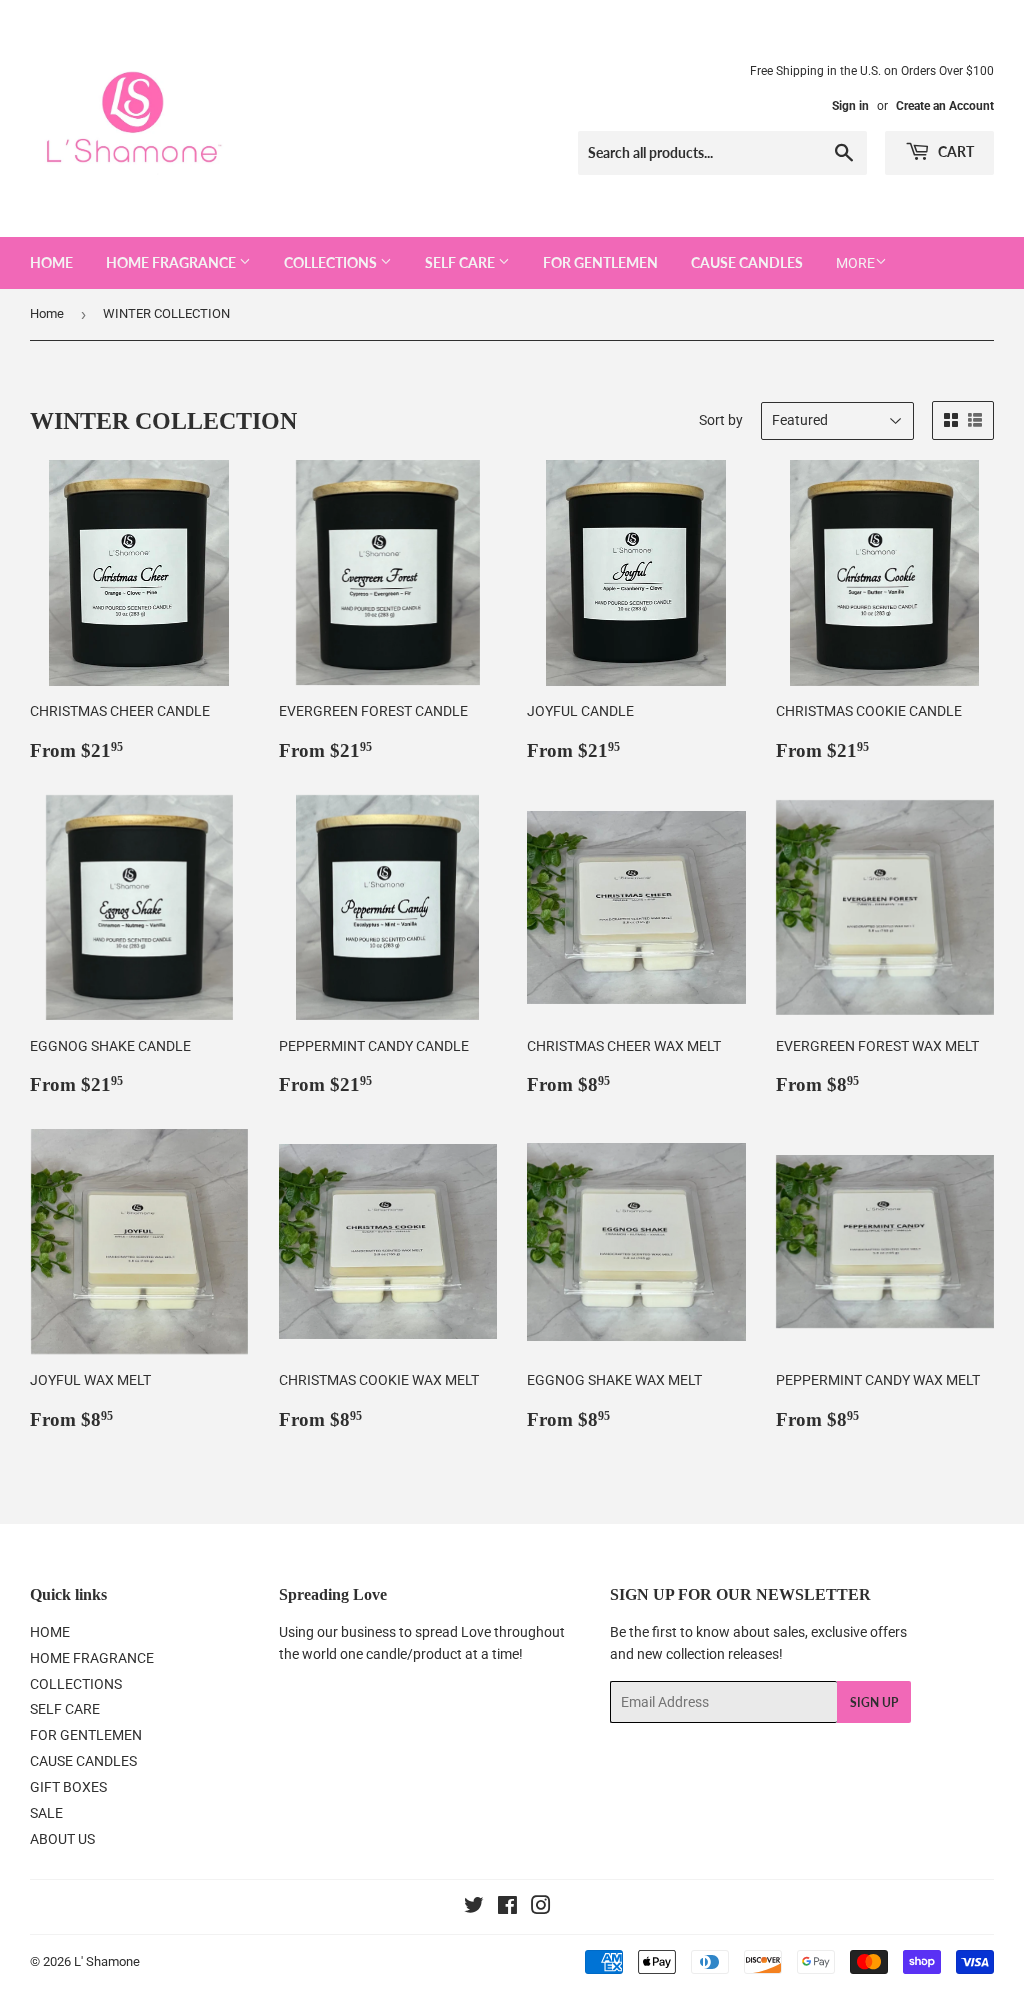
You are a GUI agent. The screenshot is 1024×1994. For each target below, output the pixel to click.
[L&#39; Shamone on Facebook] (507, 1908)
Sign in (850, 106)
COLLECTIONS (332, 262)
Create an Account (945, 106)
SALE (46, 1813)
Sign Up (874, 1702)
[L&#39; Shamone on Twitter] (474, 1908)
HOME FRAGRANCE (172, 262)
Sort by (721, 420)
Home (47, 313)
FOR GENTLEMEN (600, 262)
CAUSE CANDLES (747, 262)
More (855, 263)
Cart (954, 151)
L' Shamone (107, 1961)
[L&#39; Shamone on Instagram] (541, 1908)
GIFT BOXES (68, 1787)
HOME (51, 262)
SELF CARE (461, 262)
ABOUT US (62, 1839)
